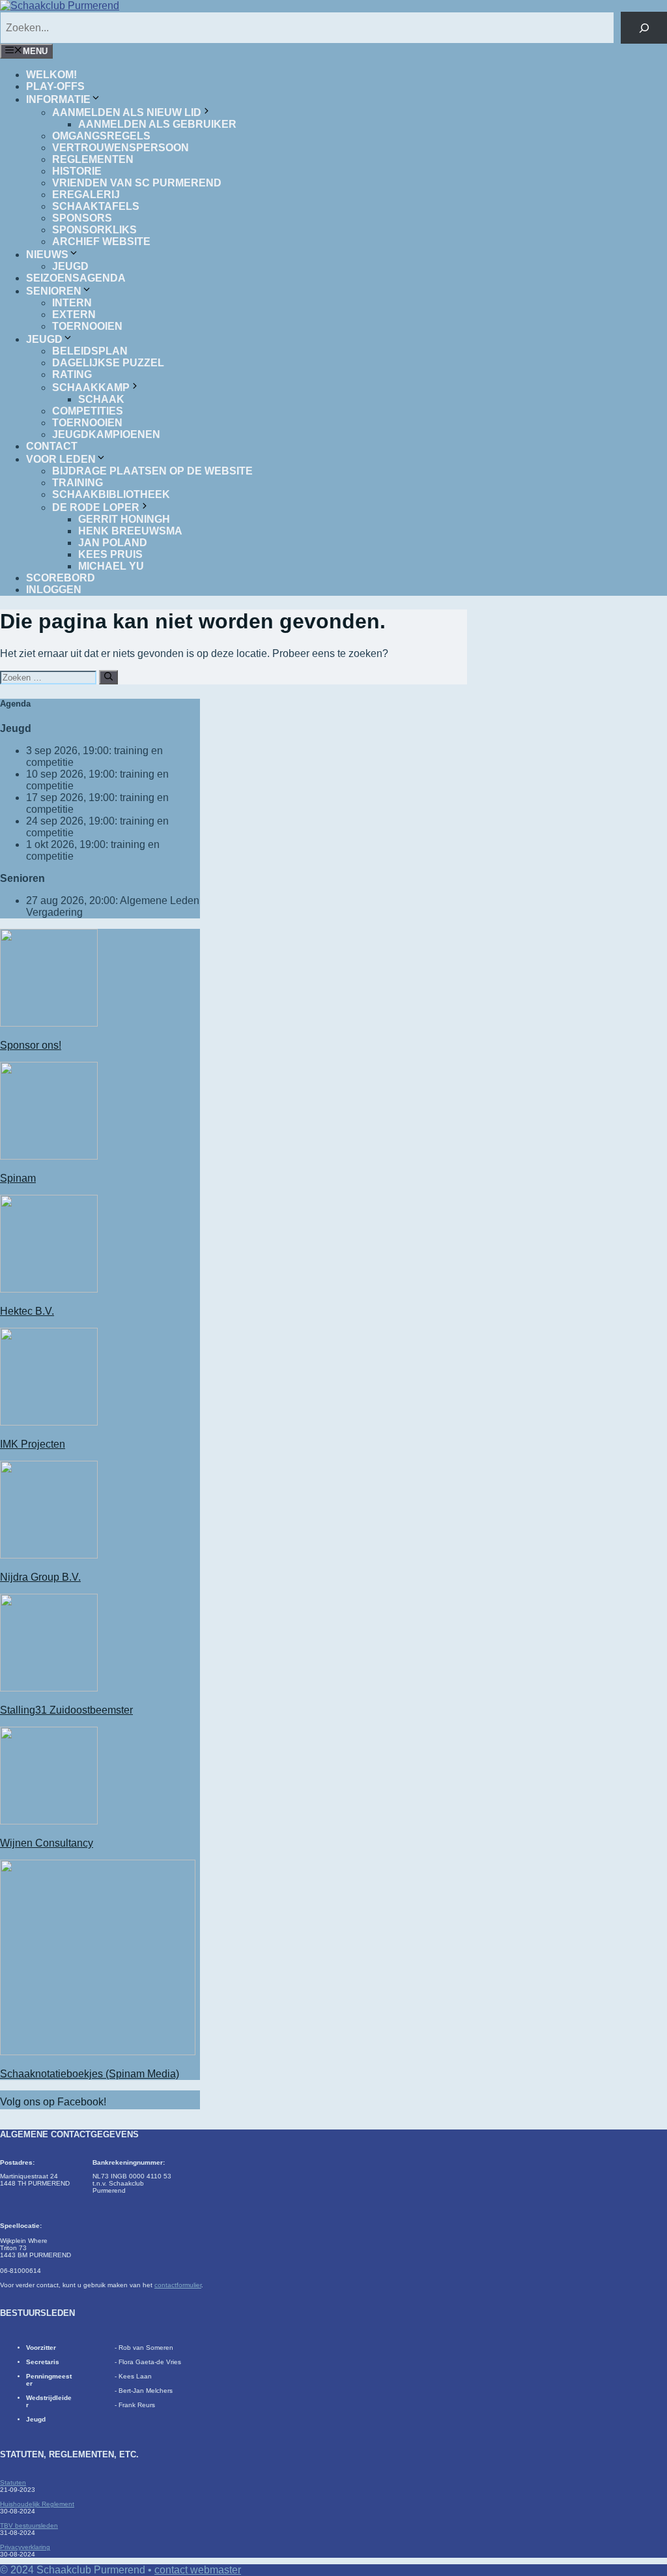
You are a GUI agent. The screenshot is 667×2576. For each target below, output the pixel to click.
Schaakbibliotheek (111, 494)
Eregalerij (86, 195)
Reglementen (93, 159)
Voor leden (61, 459)
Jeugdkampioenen (106, 434)
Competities (88, 411)
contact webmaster (198, 2570)
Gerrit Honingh (124, 519)
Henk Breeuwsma (130, 531)
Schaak (101, 399)
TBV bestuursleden (29, 2525)
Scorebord (61, 578)
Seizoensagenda (76, 278)
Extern (74, 315)
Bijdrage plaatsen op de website (152, 471)
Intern (72, 303)
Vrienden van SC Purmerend (137, 183)
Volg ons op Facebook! (53, 2102)
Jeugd (70, 266)
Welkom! (51, 75)
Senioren (54, 291)
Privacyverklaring (25, 2547)
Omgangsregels (101, 136)
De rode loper (96, 507)
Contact (52, 446)
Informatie (58, 99)
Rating (72, 374)
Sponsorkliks (94, 230)
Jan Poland (113, 543)
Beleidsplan (90, 351)
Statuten (13, 2482)
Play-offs (55, 86)
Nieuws (47, 255)
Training (78, 483)
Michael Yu (111, 566)
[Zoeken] (644, 28)
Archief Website (101, 242)
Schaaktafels (96, 206)
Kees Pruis (110, 554)
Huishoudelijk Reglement (37, 2504)
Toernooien (87, 326)
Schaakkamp (91, 388)
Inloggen (54, 590)
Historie (77, 171)
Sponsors (82, 218)
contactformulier (178, 2285)
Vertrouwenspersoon (121, 148)
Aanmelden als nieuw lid (127, 112)
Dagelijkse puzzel (108, 363)
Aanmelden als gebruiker (157, 124)
